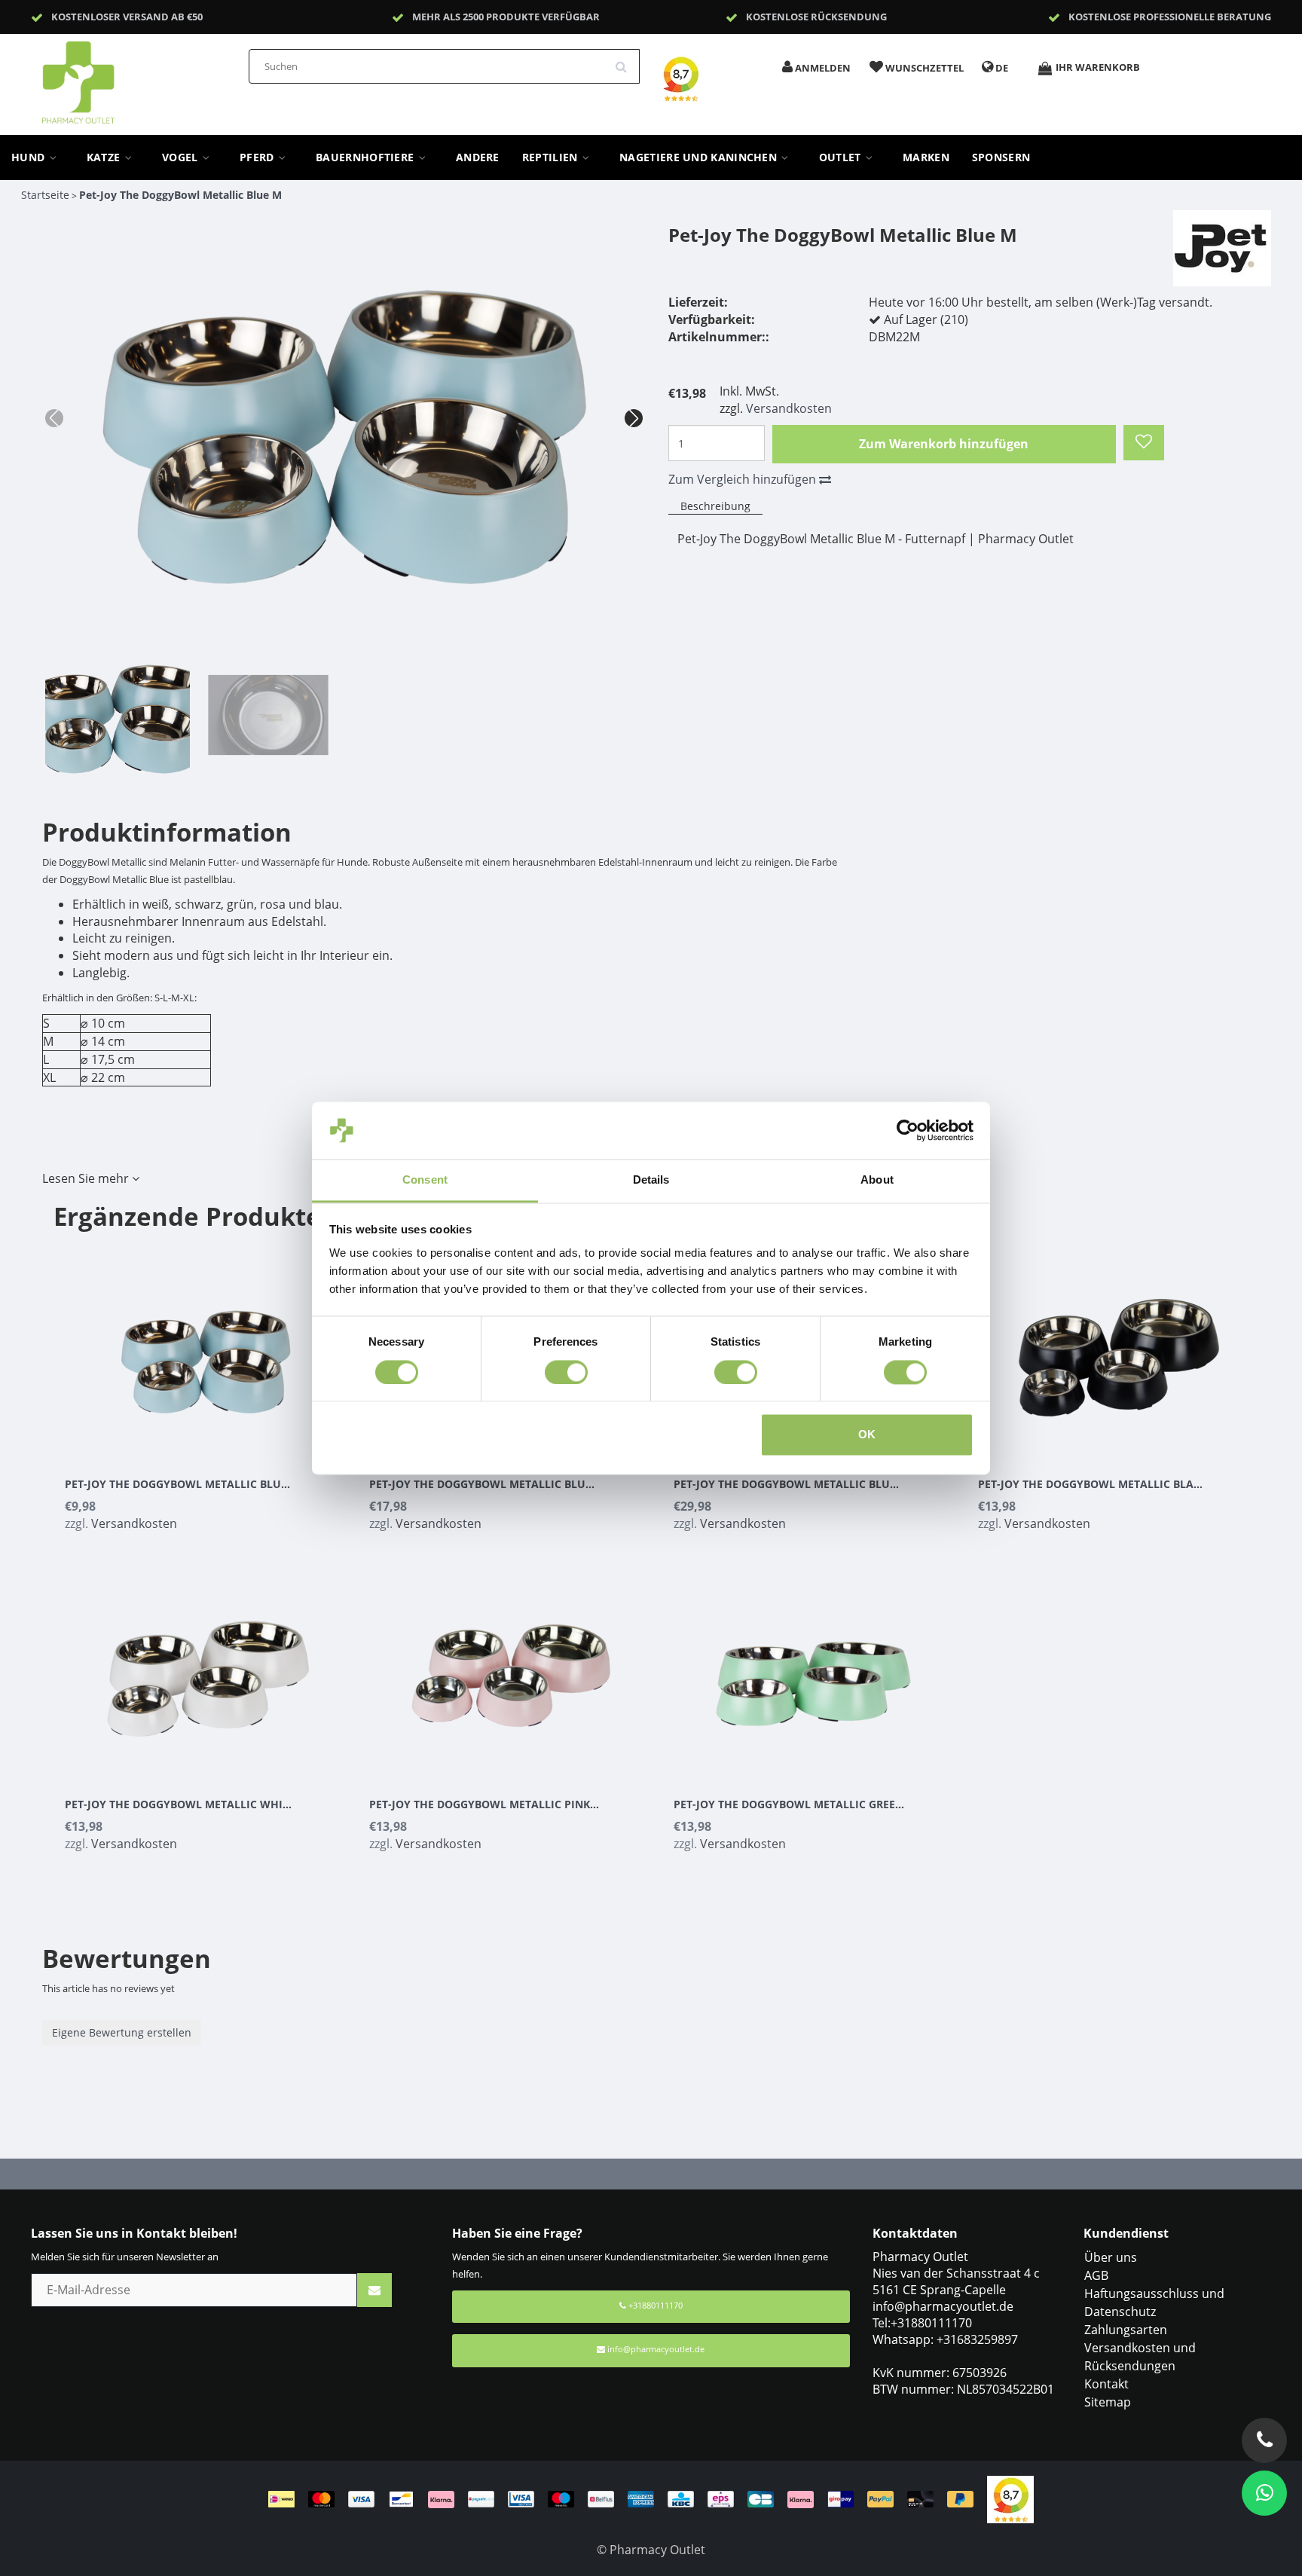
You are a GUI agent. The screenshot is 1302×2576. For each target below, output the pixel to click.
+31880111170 (654, 2305)
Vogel (182, 157)
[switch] (566, 1372)
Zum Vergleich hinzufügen (744, 479)
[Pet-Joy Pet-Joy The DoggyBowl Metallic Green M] (815, 1670)
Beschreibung (715, 506)
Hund (30, 157)
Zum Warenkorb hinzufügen (944, 444)
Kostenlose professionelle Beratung (1170, 17)
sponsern (1001, 157)
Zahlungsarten (1126, 2330)
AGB (1096, 2275)
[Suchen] (626, 61)
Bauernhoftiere (367, 157)
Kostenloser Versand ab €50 (127, 17)
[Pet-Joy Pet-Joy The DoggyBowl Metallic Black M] (1119, 1349)
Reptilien (552, 157)
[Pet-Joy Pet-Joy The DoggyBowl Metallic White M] (206, 1670)
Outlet (842, 157)
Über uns (1111, 2257)
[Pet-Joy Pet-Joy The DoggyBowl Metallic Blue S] (206, 1349)
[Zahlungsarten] (628, 2498)
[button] (634, 418)
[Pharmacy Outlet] (118, 78)
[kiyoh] (1010, 2498)
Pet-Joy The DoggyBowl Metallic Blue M (180, 195)
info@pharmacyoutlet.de (656, 2349)
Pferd (258, 157)
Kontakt (1106, 2384)
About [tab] (877, 1180)
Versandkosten (789, 408)
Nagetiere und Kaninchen (700, 157)
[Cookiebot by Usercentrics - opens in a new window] (908, 1130)
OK (867, 1435)
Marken (926, 157)
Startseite (45, 195)
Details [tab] (651, 1180)
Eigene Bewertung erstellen (122, 2032)
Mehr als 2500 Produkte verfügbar (506, 17)
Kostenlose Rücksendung (816, 17)
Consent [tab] (425, 1180)
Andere (478, 157)
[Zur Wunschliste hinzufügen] (1144, 443)
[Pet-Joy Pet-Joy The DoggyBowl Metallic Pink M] (510, 1670)
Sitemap (1108, 2402)
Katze (105, 157)
